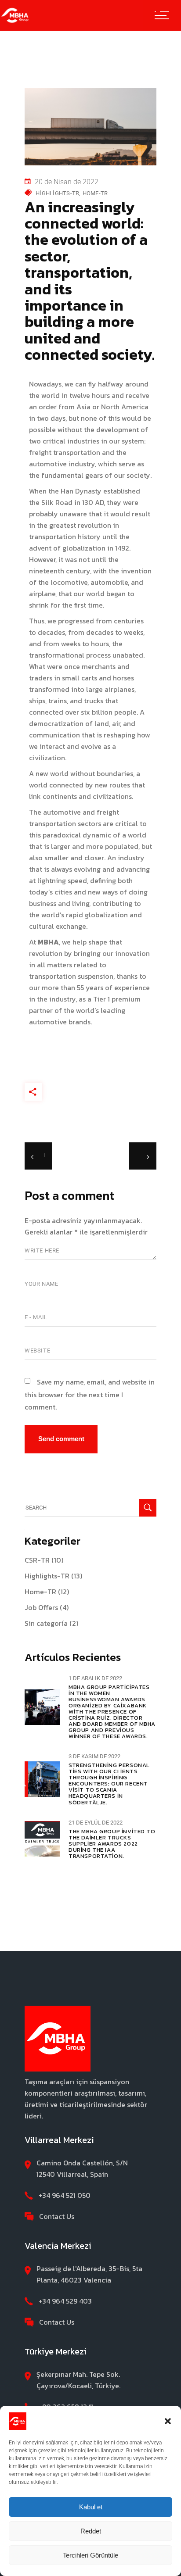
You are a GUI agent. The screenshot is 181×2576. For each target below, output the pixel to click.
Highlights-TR (57, 193)
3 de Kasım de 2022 (94, 1756)
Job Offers (41, 1607)
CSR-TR (37, 1560)
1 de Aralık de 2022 (95, 1678)
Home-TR (95, 193)
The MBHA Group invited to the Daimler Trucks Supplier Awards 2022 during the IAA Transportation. (112, 1844)
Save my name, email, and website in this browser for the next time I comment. (90, 1394)
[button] (168, 2421)
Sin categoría (46, 1623)
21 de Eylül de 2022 (96, 1823)
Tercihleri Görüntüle (90, 2555)
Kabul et (91, 2507)
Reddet (91, 2531)
